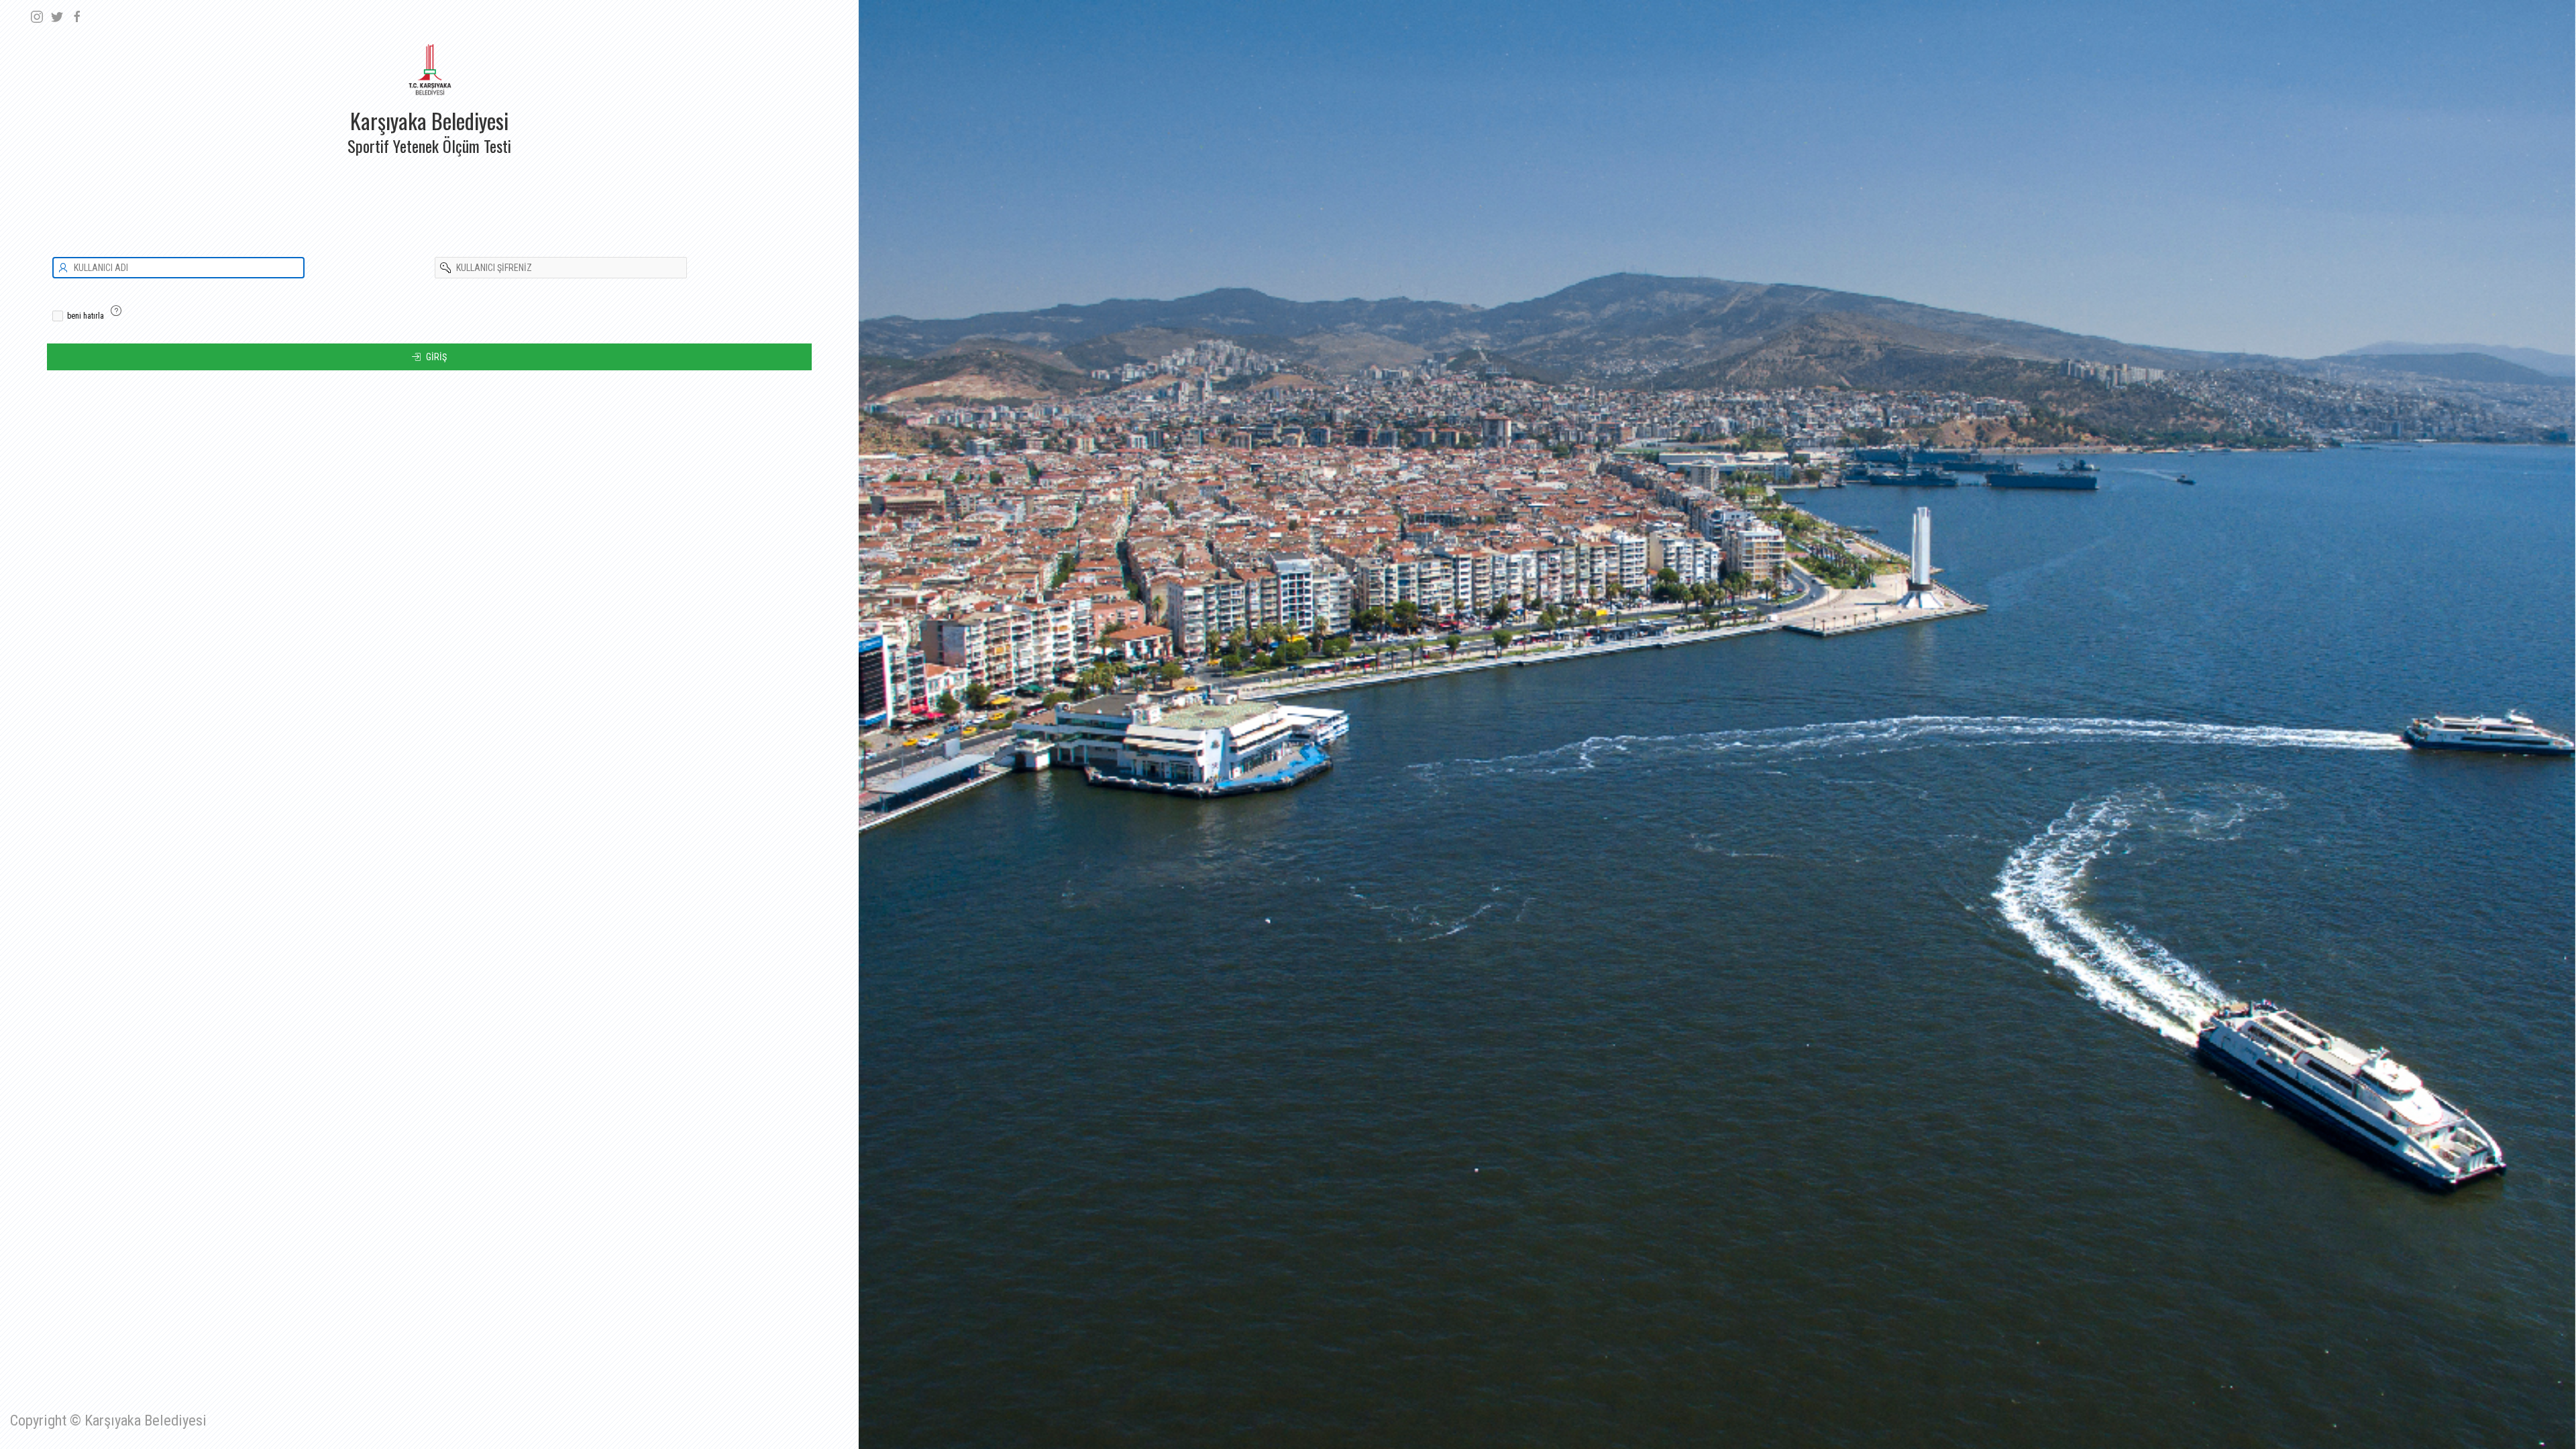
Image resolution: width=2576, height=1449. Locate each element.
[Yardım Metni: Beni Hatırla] (116, 311)
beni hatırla (86, 316)
